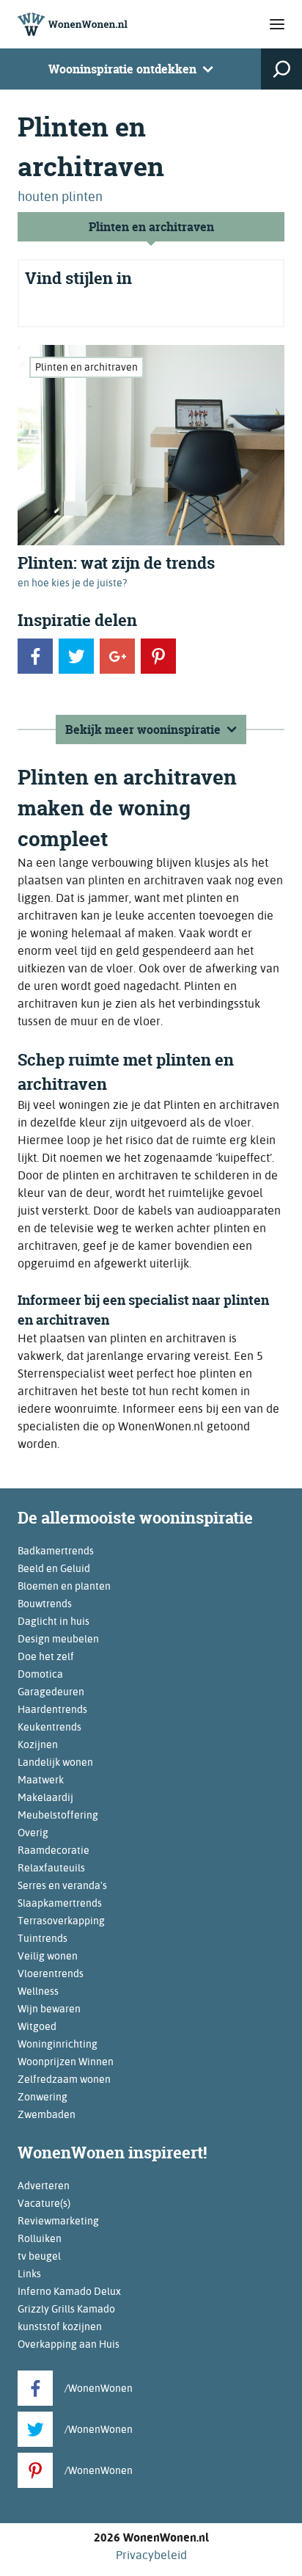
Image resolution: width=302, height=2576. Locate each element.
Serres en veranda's (62, 1885)
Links (29, 2274)
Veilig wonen (48, 1956)
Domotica (40, 1674)
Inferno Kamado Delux (69, 2291)
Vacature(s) (44, 2203)
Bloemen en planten (64, 1586)
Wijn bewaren (49, 2009)
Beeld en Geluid (54, 1568)
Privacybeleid (151, 2555)
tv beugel (39, 2256)
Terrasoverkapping (61, 1921)
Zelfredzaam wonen (64, 2079)
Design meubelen (58, 1639)
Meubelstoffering (58, 1815)
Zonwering (43, 2097)
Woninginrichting (58, 2044)
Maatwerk (41, 1780)
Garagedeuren (51, 1692)
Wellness (38, 1991)
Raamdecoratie (54, 1850)
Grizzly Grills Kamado (66, 2309)
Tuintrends (43, 1938)
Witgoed (37, 2026)
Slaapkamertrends (60, 1903)
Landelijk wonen (55, 1762)
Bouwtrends (45, 1604)
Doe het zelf (46, 1656)
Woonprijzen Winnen (66, 2062)
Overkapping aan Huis (69, 2344)
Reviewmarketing (58, 2221)
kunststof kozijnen (60, 2326)
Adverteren (44, 2186)
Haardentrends (52, 1709)
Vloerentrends (51, 1973)
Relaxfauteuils (51, 1868)
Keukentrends (49, 1727)
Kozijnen (38, 1744)
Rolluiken (40, 2238)
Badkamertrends (56, 1551)
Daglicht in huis (54, 1621)
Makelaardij (45, 1797)
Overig (33, 1833)
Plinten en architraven (151, 227)
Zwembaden (47, 2114)
